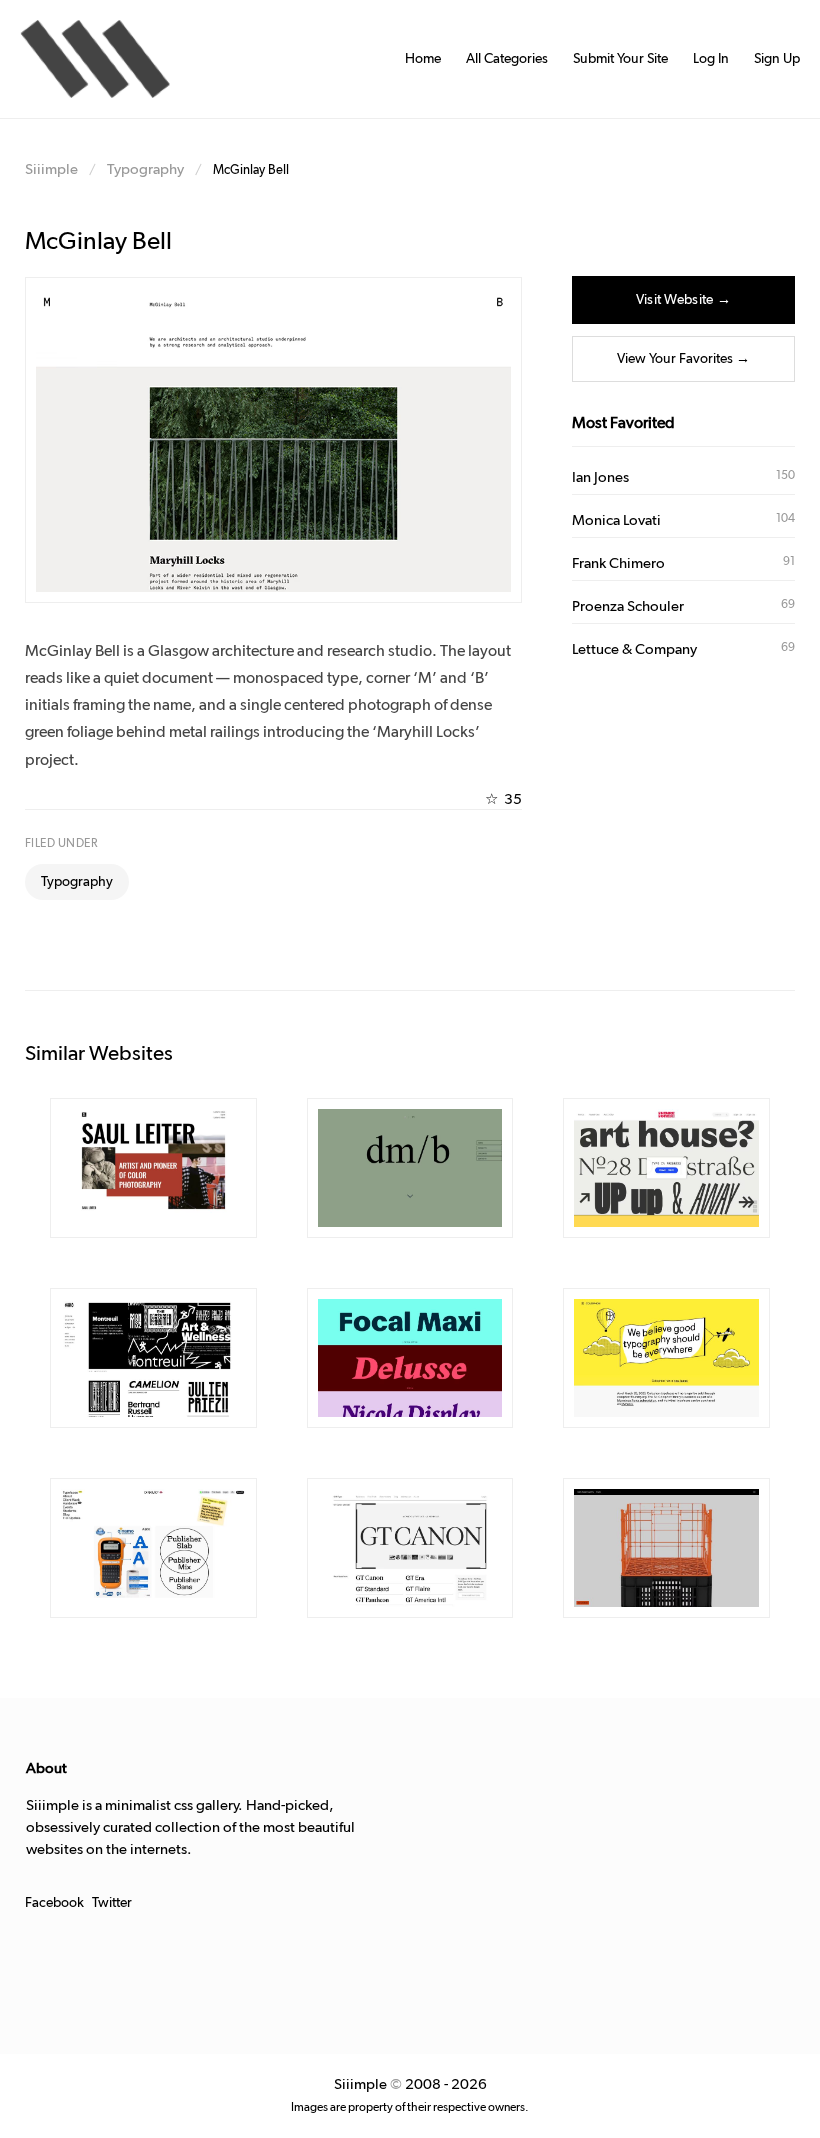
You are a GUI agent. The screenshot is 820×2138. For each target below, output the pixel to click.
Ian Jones (600, 477)
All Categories (507, 59)
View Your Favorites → (683, 359)
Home (423, 59)
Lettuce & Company (634, 649)
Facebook (54, 1903)
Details (124, 1169)
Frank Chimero (618, 563)
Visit (195, 1169)
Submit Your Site (620, 59)
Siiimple (51, 169)
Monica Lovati (616, 520)
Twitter (112, 1903)
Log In (711, 59)
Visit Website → (683, 300)
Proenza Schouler (628, 606)
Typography (145, 169)
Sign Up (777, 59)
